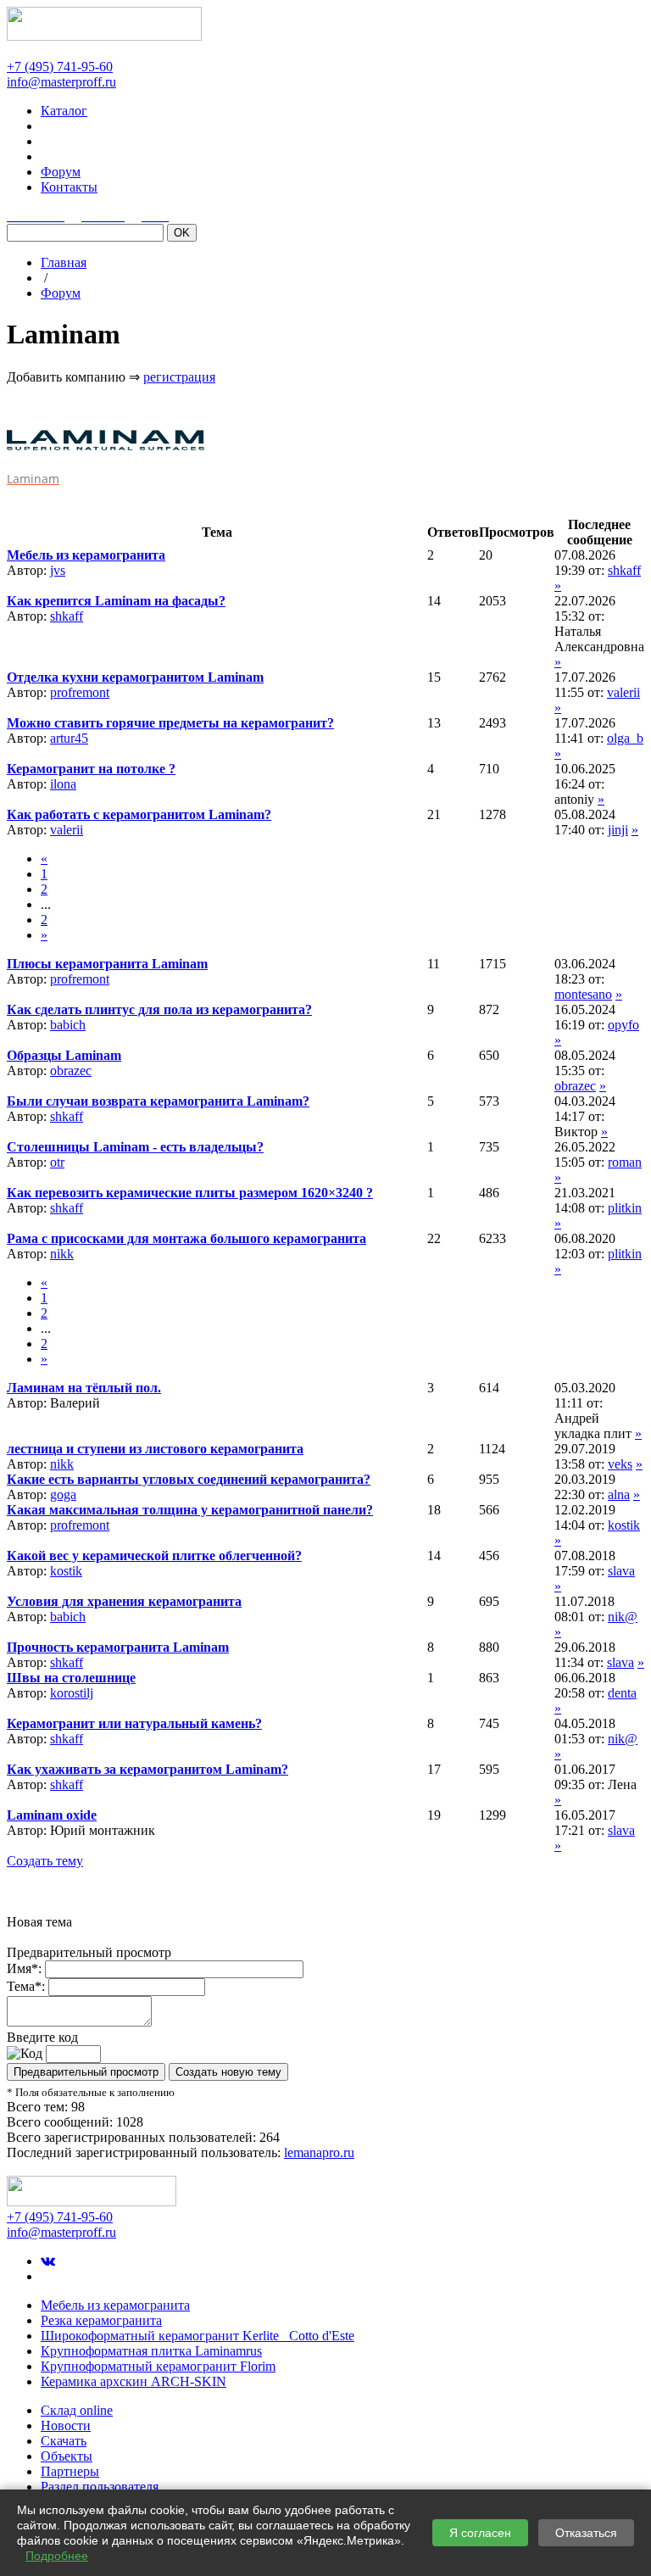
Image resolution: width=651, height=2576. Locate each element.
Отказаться (586, 2533)
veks (620, 1464)
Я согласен (480, 2533)
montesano (583, 994)
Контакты (69, 187)
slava (621, 1571)
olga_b (625, 738)
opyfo (623, 1025)
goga (63, 1494)
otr (57, 1162)
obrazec (71, 1071)
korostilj (72, 1693)
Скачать (64, 2441)
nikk (62, 1254)
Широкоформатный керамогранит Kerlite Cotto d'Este (198, 2336)
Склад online (77, 2410)
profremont (80, 692)
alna (619, 1494)
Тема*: (26, 1986)
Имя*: (24, 1968)
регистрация (179, 377)
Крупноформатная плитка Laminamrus (151, 2351)
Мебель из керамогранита (115, 2305)
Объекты (67, 2456)
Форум (61, 172)
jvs (58, 570)
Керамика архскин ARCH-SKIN (134, 2381)
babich (68, 1025)
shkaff (624, 570)
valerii (623, 692)
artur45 (69, 738)
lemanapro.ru (319, 2152)
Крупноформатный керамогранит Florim (158, 2366)
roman (625, 1162)
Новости (66, 2425)
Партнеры (70, 2471)
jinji (618, 830)
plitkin (625, 1208)
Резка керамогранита (101, 2320)
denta (622, 1693)
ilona (63, 784)
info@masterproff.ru (61, 82)
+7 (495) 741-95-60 (60, 67)
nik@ (623, 1617)
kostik (624, 1525)
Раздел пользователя (100, 2487)
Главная (64, 262)
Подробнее (57, 2556)
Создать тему (45, 1861)
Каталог (64, 111)
